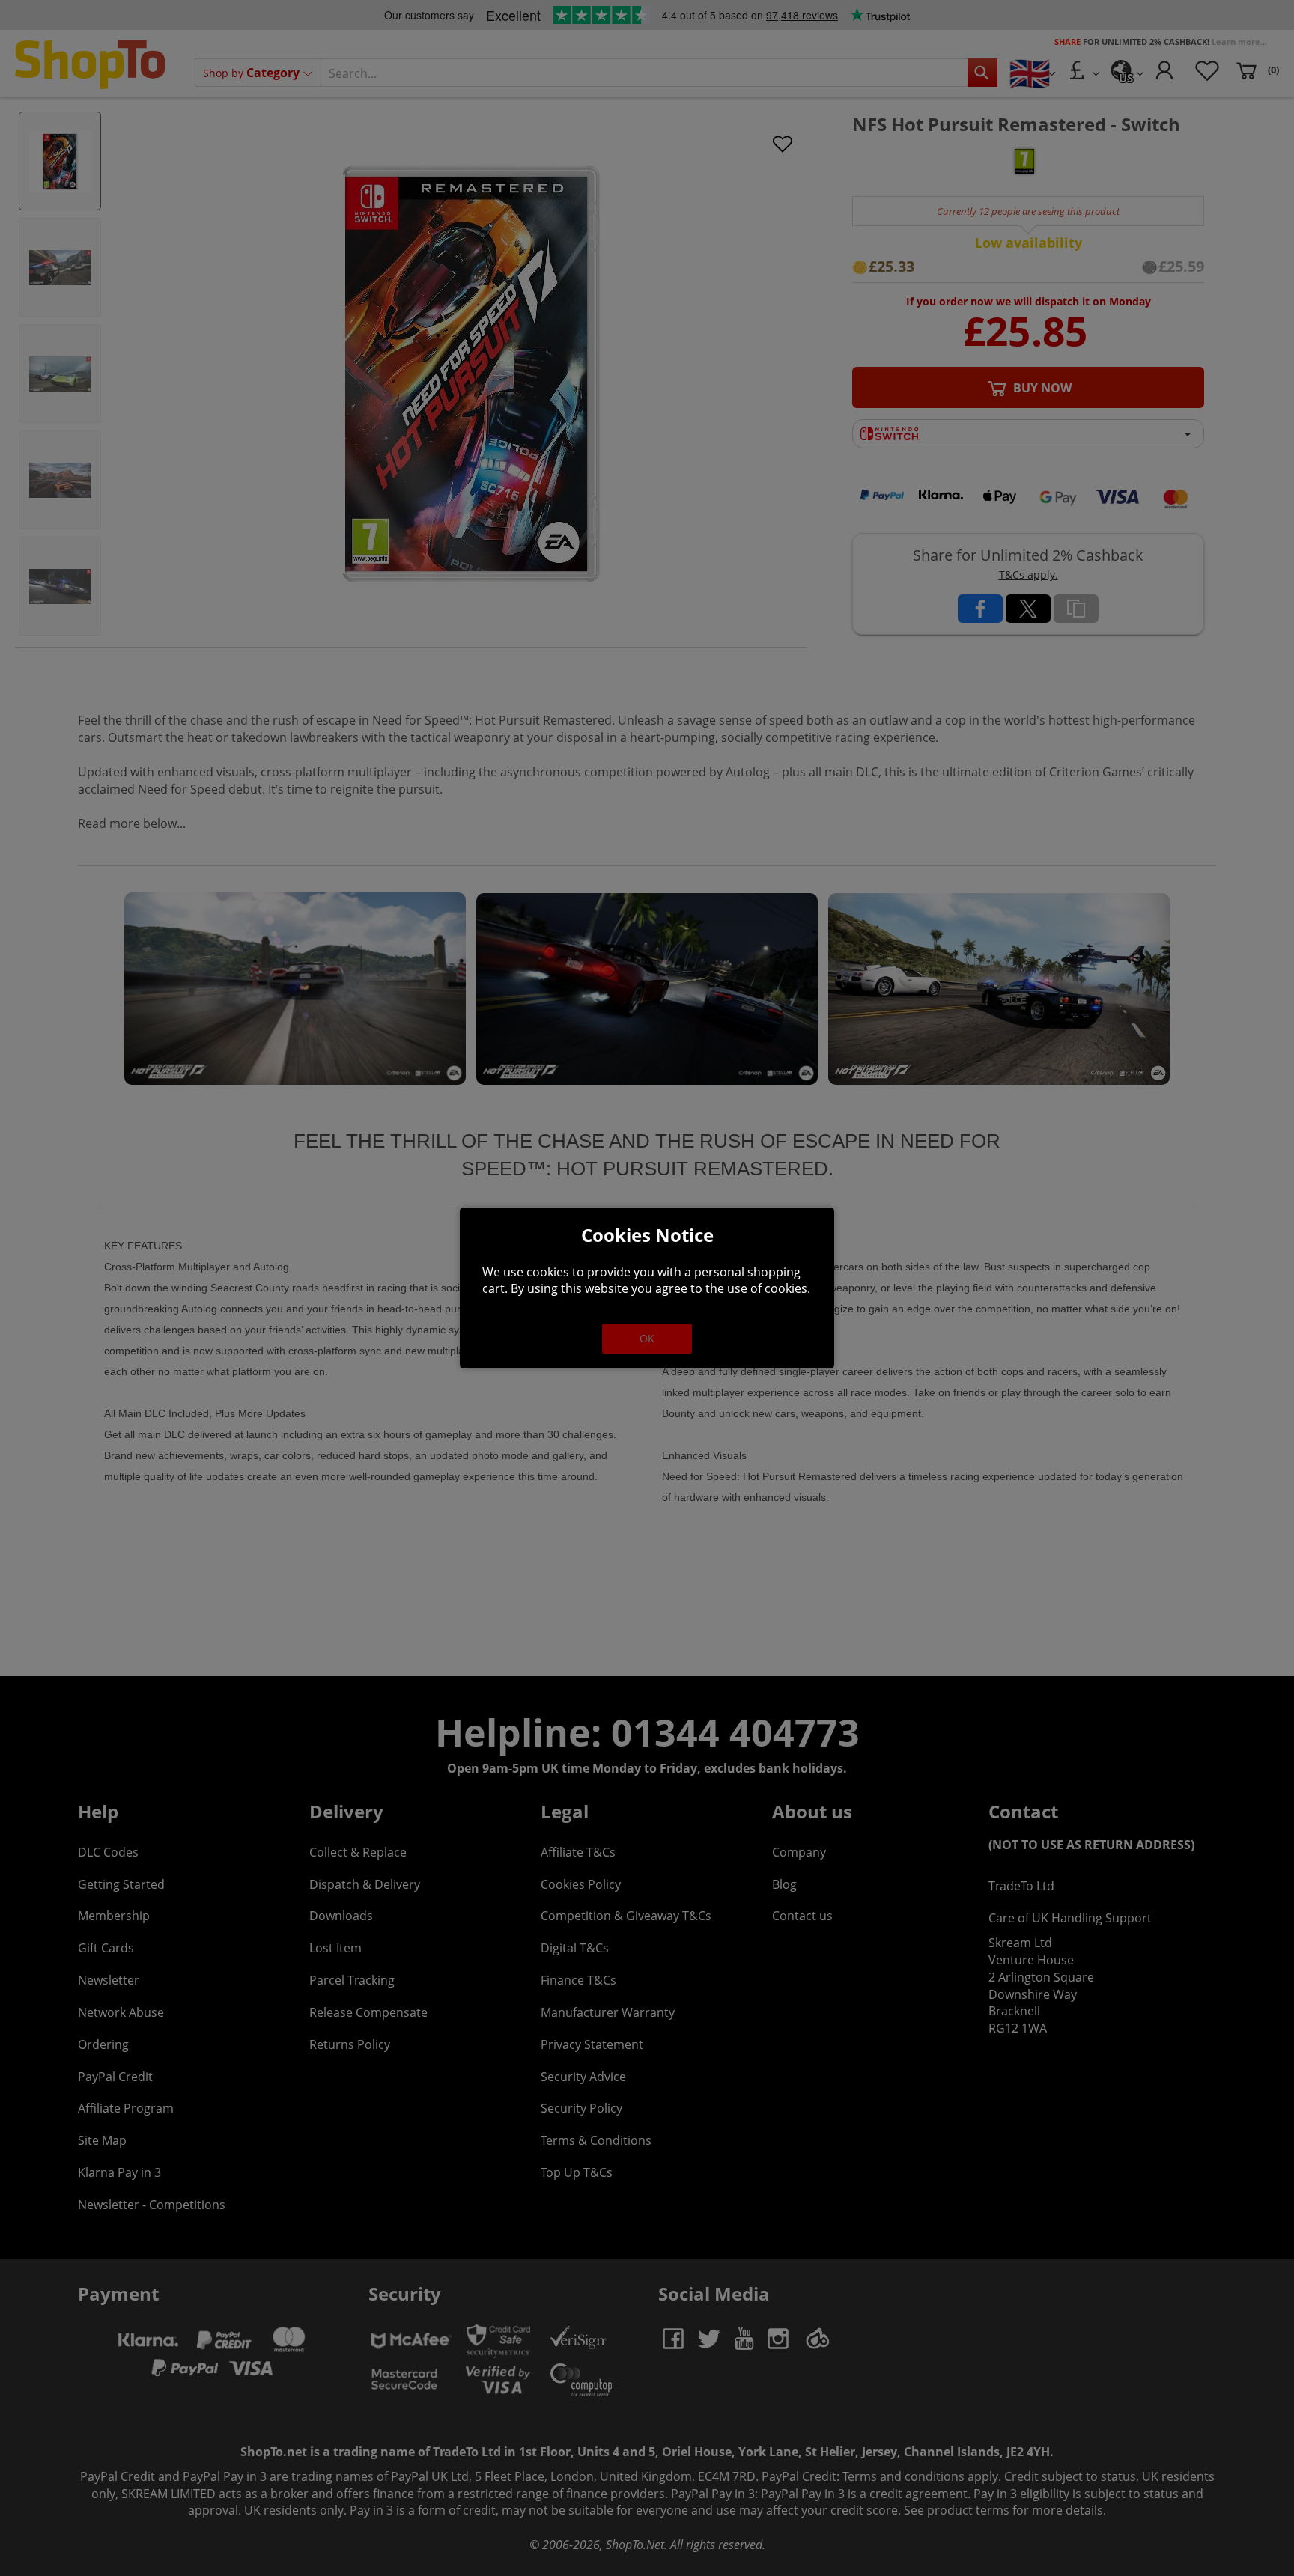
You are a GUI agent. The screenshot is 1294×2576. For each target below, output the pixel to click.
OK (647, 1338)
